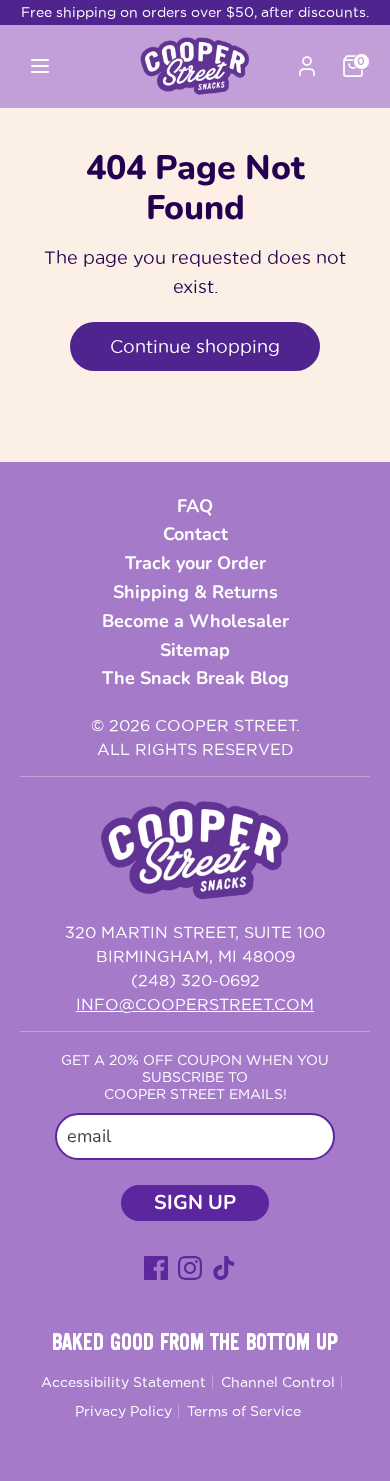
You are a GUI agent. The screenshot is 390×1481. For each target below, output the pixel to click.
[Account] (307, 62)
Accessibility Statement (123, 1382)
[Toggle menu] (78, 66)
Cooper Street (225, 725)
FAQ (195, 506)
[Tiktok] (224, 1268)
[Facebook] (156, 1268)
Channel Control (278, 1382)
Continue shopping (195, 346)
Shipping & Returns (195, 592)
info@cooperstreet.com (195, 1004)
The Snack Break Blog (195, 678)
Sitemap (195, 650)
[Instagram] (190, 1268)
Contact (195, 534)
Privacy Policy (123, 1411)
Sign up (195, 1202)
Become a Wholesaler (195, 621)
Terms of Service (244, 1411)
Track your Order (195, 563)
